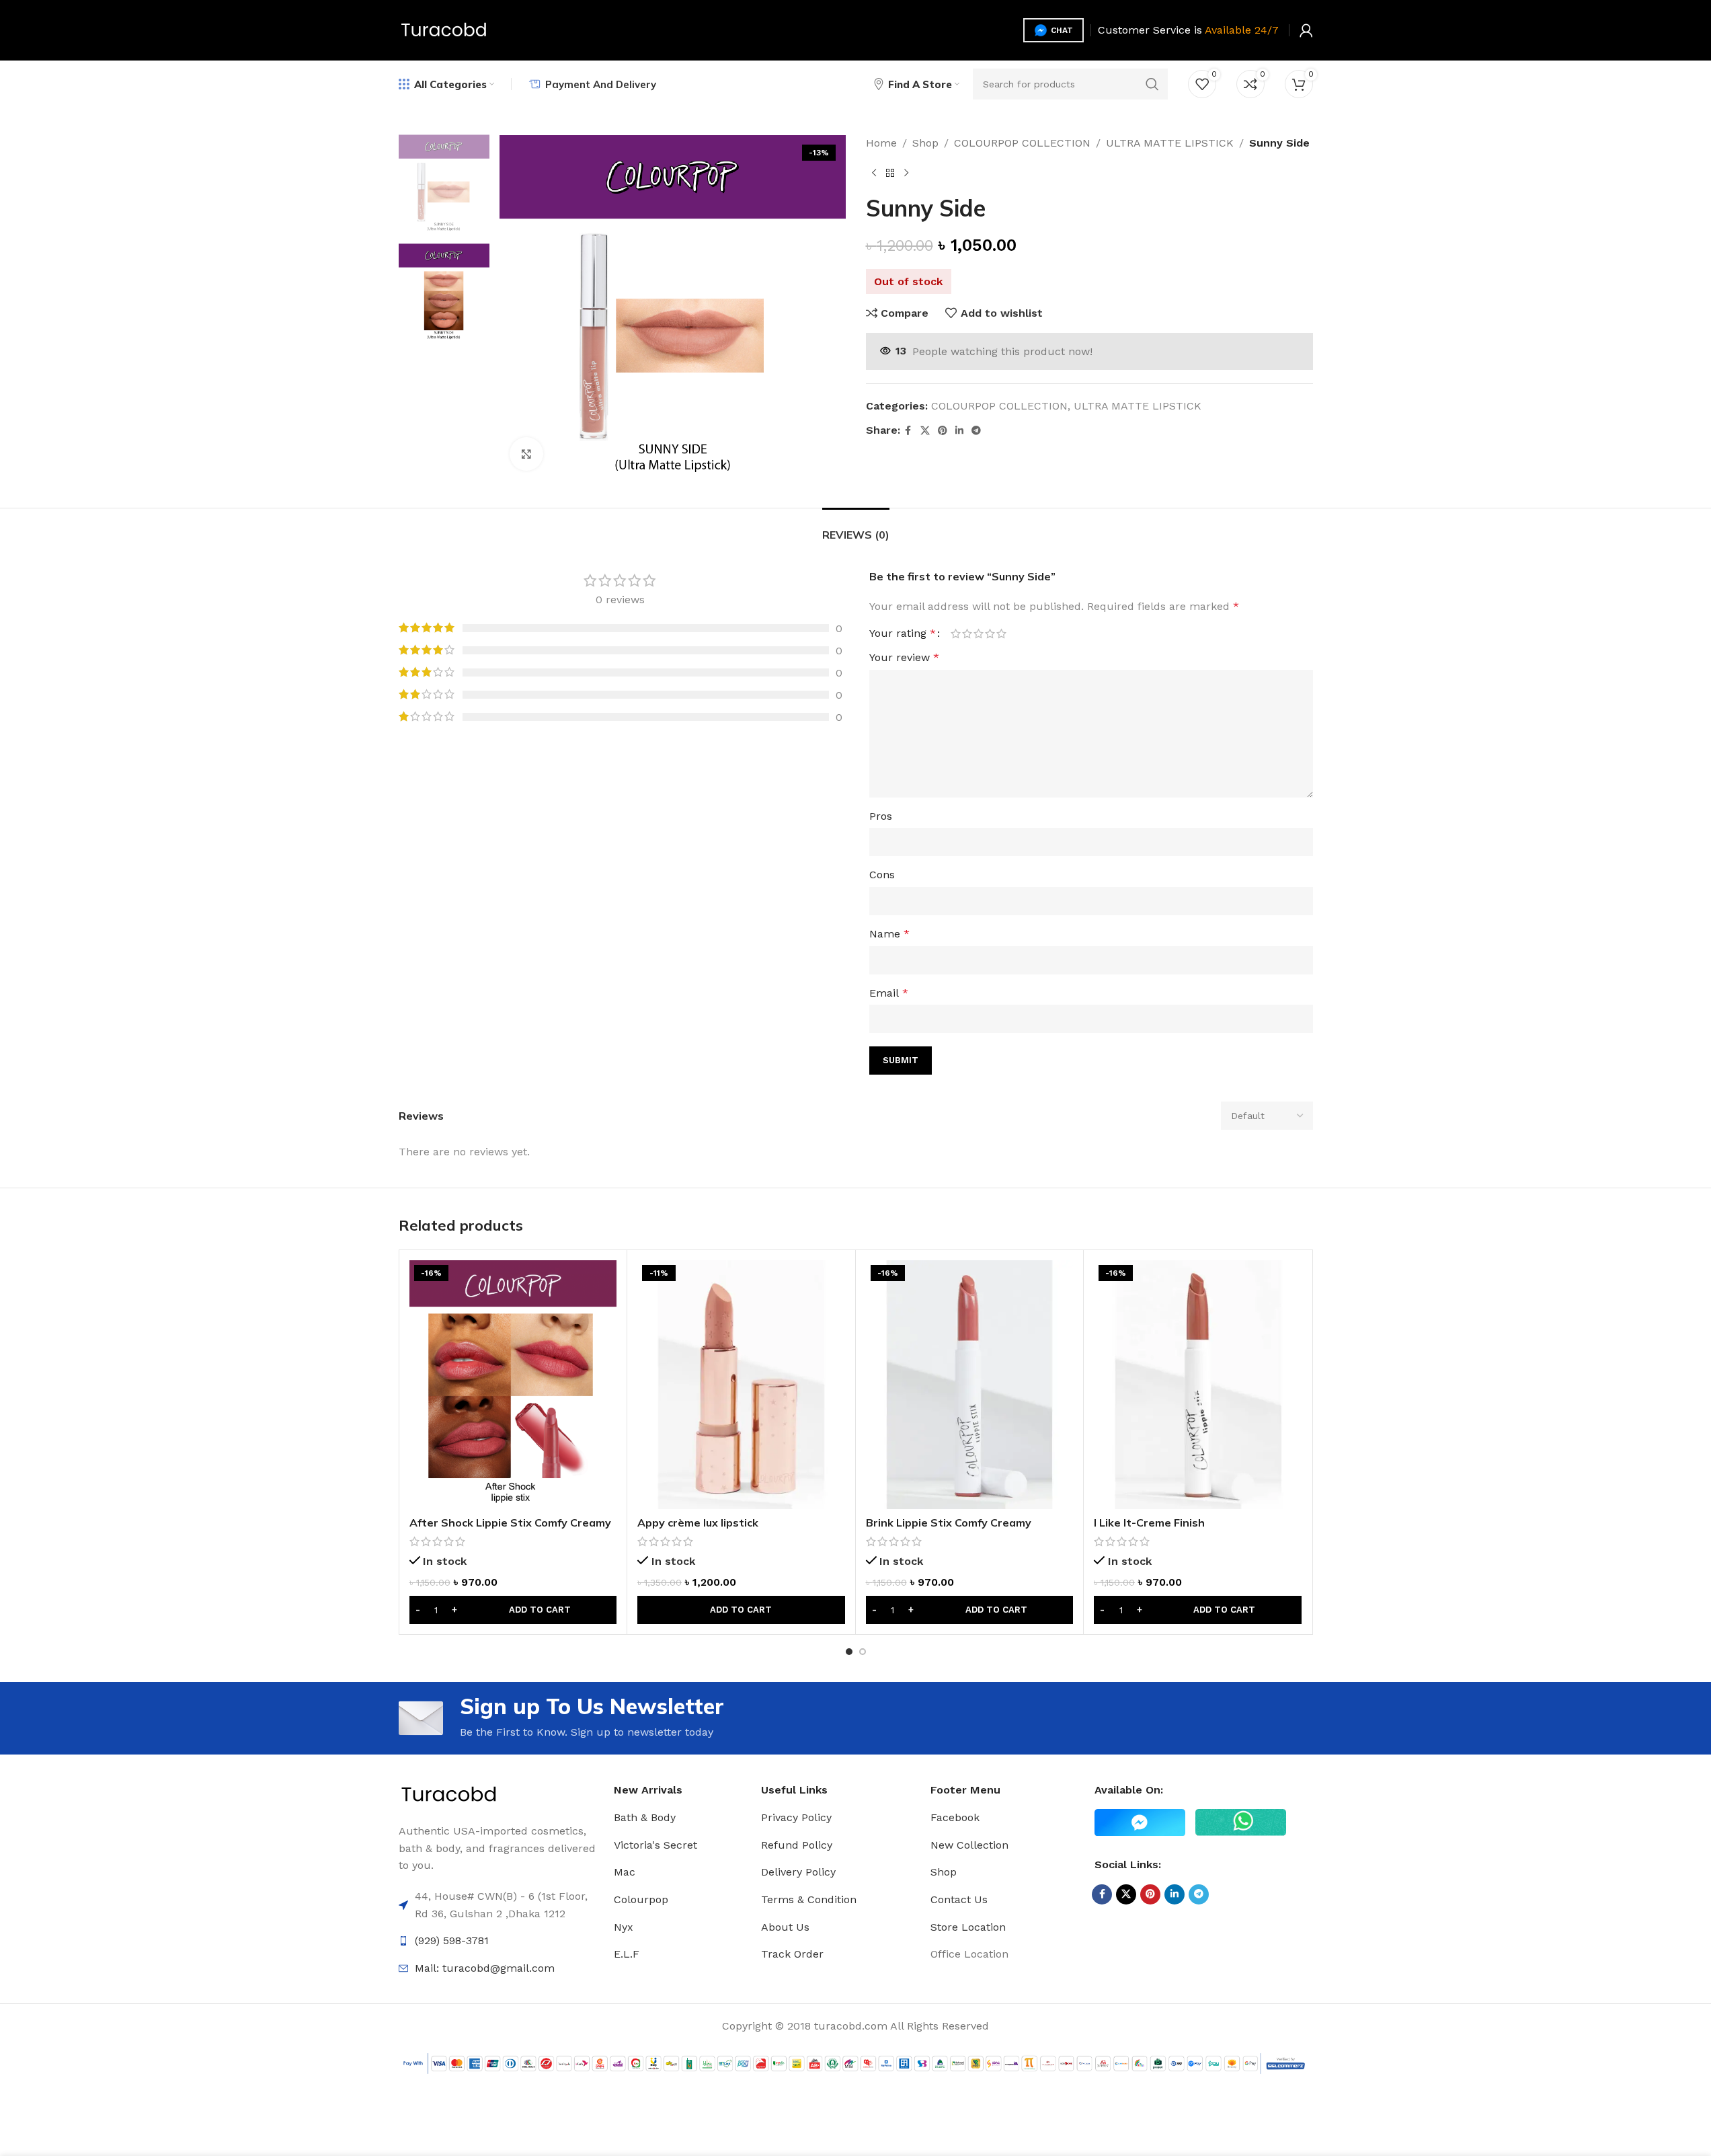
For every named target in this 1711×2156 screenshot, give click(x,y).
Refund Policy (797, 1845)
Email (889, 993)
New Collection (969, 1845)
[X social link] (925, 431)
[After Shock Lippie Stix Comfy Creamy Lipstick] (513, 1385)
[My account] (1306, 30)
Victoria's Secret (655, 1845)
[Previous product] (874, 174)
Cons (882, 875)
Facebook (955, 1817)
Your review (904, 657)
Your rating (903, 633)
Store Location (968, 1927)
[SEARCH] (1152, 84)
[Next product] (906, 174)
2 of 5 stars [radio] (967, 633)
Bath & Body (645, 1817)
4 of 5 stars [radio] (990, 633)
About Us (785, 1927)
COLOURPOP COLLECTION (1022, 143)
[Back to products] (890, 174)
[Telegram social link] (976, 431)
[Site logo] (444, 29)
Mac (625, 1872)
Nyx (624, 1927)
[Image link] (449, 1794)
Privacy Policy (796, 1817)
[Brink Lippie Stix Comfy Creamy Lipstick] (970, 1385)
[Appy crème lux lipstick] (741, 1385)
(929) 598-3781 (452, 1940)
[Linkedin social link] (959, 431)
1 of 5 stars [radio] (956, 633)
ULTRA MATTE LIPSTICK (1170, 143)
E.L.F (627, 1954)
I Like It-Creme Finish (1149, 1523)
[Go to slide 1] (849, 1652)
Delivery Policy (798, 1872)
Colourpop (641, 1899)
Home (881, 143)
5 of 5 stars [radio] (1001, 633)
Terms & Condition (809, 1899)
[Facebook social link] (908, 431)
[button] (513, 1610)
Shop (925, 143)
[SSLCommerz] (856, 2062)
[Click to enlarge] (526, 454)
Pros (881, 816)
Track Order (792, 1954)
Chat (1062, 30)
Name (889, 934)
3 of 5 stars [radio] (979, 633)
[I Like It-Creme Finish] (1198, 1385)
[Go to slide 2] (863, 1652)
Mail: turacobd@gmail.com (485, 1968)
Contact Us (959, 1899)
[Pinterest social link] (943, 431)
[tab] (856, 528)
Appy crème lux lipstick (698, 1523)
